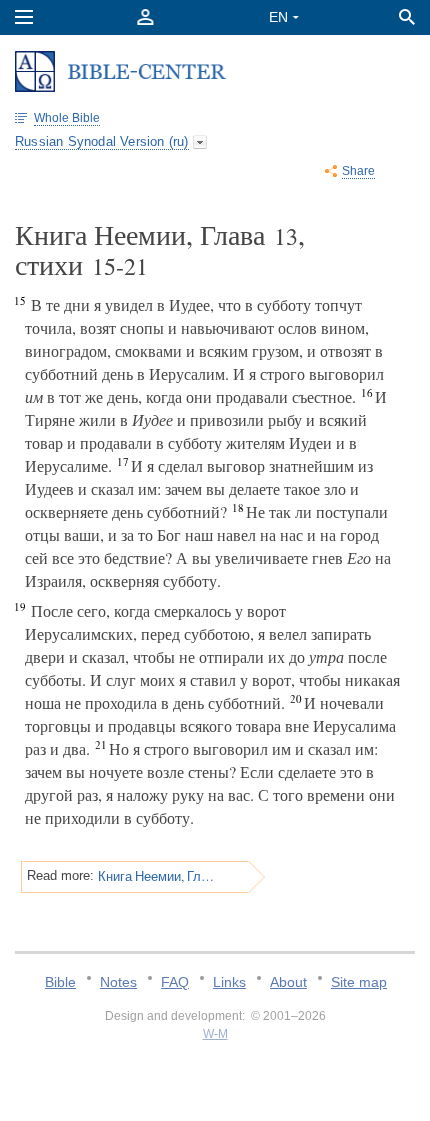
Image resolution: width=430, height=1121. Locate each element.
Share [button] (358, 171)
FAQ (175, 982)
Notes (118, 982)
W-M (215, 1034)
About (288, 982)
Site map (359, 982)
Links (229, 982)
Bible (60, 982)
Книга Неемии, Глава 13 (156, 876)
